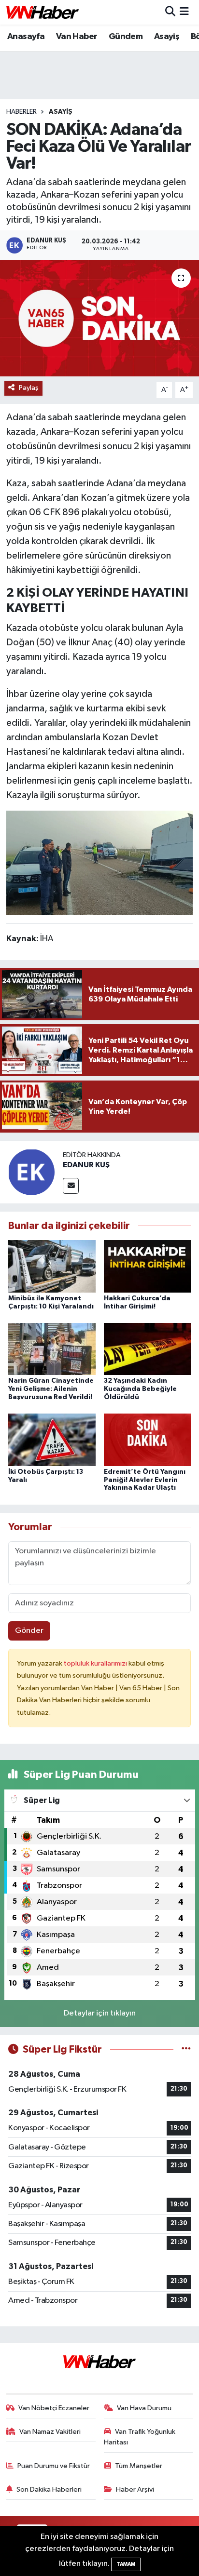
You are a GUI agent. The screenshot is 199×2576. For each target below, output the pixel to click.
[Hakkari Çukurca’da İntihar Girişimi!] (148, 1266)
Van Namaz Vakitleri (50, 2432)
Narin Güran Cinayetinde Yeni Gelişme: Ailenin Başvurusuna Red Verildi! (51, 1389)
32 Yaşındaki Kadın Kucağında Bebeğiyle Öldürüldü (140, 1389)
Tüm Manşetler (139, 2466)
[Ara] (170, 12)
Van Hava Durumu (144, 2408)
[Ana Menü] (184, 12)
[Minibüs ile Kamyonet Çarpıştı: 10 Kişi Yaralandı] (52, 1266)
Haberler (21, 112)
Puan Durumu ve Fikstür (54, 2466)
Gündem (126, 37)
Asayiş (167, 37)
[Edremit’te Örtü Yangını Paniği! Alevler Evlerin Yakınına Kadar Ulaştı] (148, 1439)
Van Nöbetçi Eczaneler (54, 2408)
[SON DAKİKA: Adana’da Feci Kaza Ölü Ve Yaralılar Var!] (99, 318)
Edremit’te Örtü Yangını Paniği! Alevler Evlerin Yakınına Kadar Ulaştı (145, 1480)
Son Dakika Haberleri (49, 2489)
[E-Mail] (71, 1186)
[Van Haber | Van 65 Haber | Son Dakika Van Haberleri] (43, 12)
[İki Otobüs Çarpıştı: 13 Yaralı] (52, 1439)
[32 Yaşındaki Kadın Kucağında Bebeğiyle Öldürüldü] (148, 1349)
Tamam (126, 2564)
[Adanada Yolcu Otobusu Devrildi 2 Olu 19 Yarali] (100, 862)
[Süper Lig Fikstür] (186, 2049)
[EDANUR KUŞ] (31, 1172)
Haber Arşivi (135, 2489)
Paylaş (29, 388)
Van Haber (77, 37)
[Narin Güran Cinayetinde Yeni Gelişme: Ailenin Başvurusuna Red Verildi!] (52, 1349)
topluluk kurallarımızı (96, 1663)
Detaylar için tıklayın (100, 2013)
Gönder (29, 1631)
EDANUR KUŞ (86, 1165)
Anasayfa (26, 37)
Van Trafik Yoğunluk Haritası (140, 2437)
